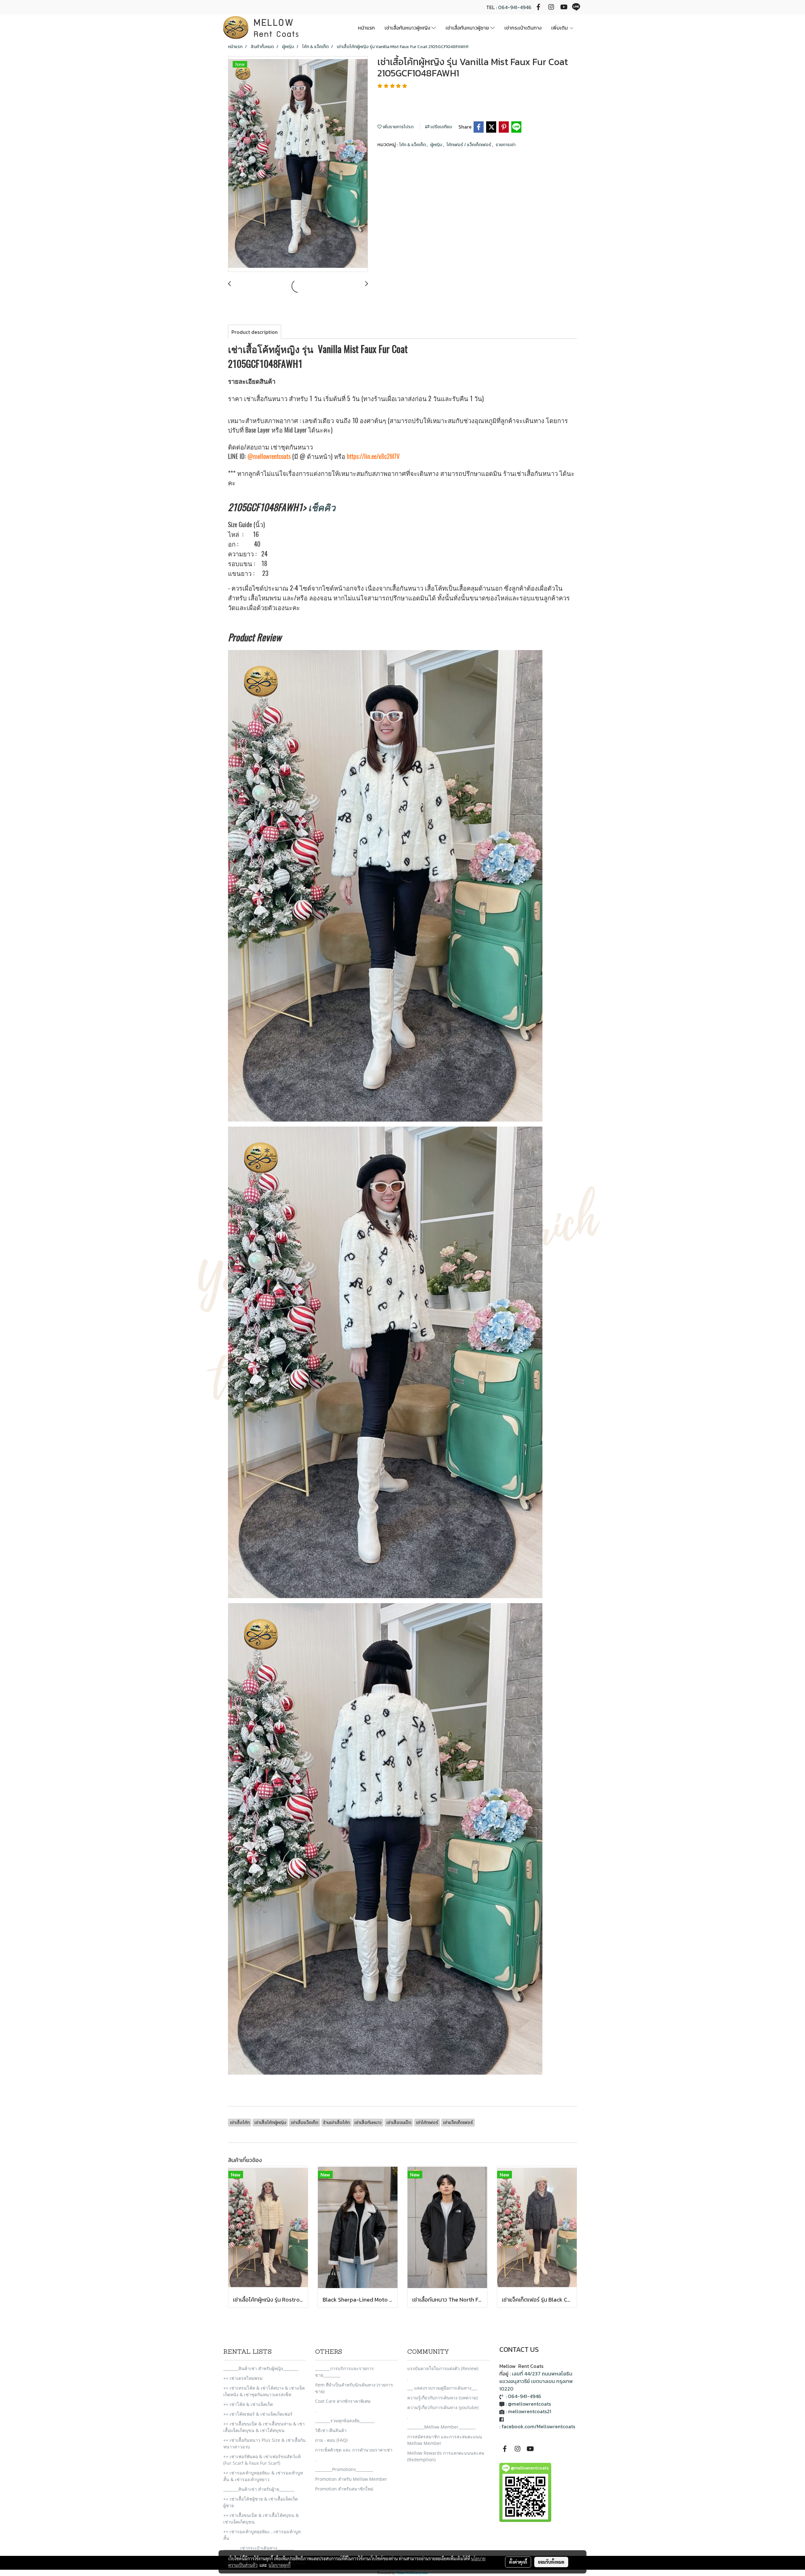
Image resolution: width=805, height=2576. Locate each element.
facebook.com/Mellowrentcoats (538, 2426)
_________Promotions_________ (344, 2469)
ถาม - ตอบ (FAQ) (331, 2440)
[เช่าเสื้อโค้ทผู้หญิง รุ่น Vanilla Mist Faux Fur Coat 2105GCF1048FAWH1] (298, 164)
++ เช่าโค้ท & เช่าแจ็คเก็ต (248, 2404)
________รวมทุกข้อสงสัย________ (345, 2421)
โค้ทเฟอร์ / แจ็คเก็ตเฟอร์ (469, 145)
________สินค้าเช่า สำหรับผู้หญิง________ (261, 2368)
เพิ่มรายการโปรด (398, 127)
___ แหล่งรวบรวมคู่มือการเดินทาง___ (442, 2388)
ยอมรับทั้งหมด (551, 2562)
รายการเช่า (505, 145)
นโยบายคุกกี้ (280, 2565)
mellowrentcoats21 (530, 2411)
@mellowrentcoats (269, 456)
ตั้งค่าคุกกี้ (518, 2562)
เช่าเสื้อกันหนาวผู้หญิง (408, 28)
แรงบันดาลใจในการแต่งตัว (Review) (443, 2368)
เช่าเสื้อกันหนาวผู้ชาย (468, 28)
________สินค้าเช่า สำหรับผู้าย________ (259, 2489)
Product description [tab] (255, 332)
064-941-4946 (515, 7)
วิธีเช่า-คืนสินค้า (331, 2430)
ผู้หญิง (437, 145)
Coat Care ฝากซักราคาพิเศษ (343, 2401)
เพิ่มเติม (560, 28)
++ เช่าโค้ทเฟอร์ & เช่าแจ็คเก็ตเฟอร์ (258, 2414)
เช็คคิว (322, 507)
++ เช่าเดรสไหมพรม (243, 2378)
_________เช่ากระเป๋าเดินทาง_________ (259, 2548)
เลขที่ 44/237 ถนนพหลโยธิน (542, 2374)
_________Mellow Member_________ (441, 2427)
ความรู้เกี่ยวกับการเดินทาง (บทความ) (442, 2398)
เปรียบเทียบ (441, 127)
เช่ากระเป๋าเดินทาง (523, 28)
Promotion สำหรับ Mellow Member (351, 2479)
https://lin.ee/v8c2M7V (373, 456)
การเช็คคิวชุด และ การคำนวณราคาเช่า (354, 2450)
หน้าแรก (366, 28)
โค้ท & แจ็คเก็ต (413, 145)
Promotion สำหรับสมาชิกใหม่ (344, 2489)
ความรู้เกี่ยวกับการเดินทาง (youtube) (443, 2407)
